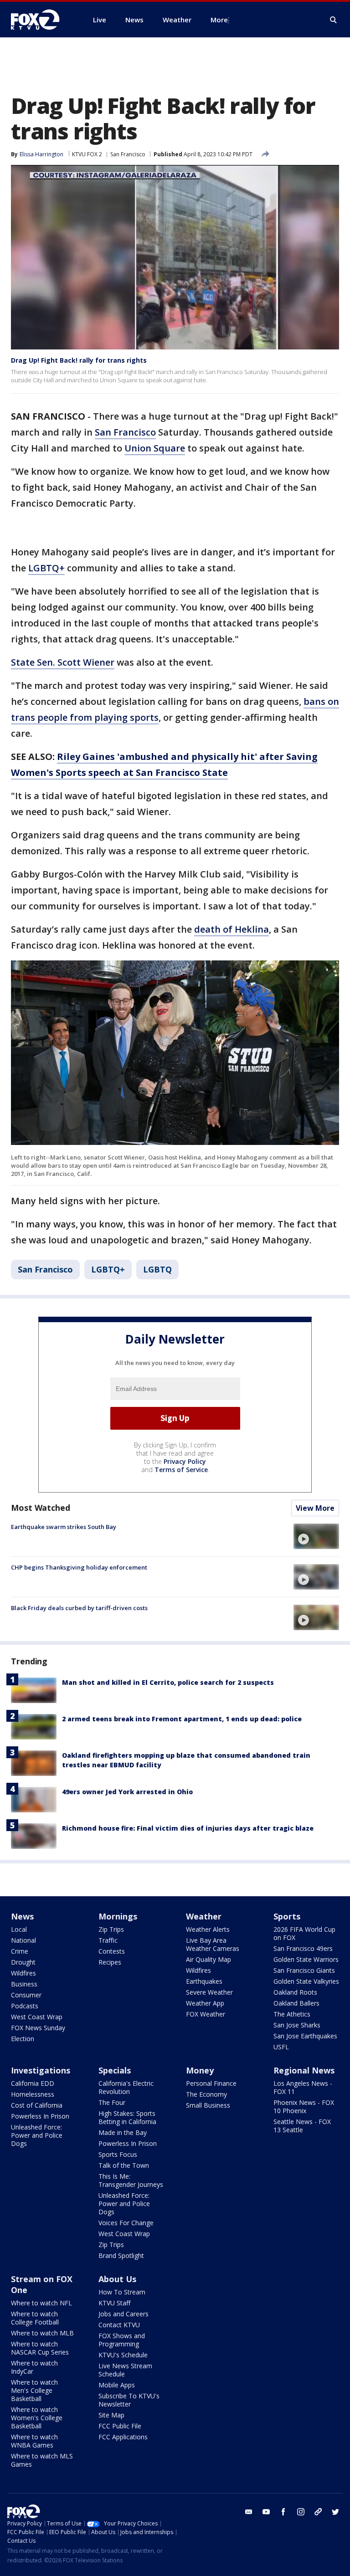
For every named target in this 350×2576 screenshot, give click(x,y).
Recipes (110, 1962)
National (23, 1940)
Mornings (118, 1916)
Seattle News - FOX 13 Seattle (302, 2126)
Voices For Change (126, 2223)
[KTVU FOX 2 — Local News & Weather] (41, 20)
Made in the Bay (123, 2132)
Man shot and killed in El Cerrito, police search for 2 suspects (168, 1682)
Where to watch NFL (41, 2303)
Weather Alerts (208, 1929)
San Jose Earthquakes (305, 2036)
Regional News (304, 2070)
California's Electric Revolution (126, 2087)
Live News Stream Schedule (125, 2370)
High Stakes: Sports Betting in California (127, 2117)
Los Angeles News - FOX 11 (303, 2087)
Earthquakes (204, 1981)
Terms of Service (181, 1470)
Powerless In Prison (40, 2116)
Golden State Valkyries (306, 1981)
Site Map (111, 2415)
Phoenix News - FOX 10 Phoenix (304, 2106)
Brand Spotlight (121, 2255)
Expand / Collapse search (334, 20)
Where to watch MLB (42, 2333)
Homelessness (33, 2094)
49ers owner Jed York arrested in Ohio (127, 1792)
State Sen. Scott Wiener (63, 662)
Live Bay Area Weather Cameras (213, 1944)
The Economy (206, 2094)
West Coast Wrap (37, 2017)
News (22, 1916)
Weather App (205, 2003)
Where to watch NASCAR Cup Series (40, 2348)
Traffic (108, 1940)
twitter (335, 2512)
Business (24, 1984)
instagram (301, 2512)
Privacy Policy (185, 1461)
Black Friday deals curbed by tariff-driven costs (79, 1608)
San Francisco (128, 154)
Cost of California (37, 2105)
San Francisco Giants (304, 1970)
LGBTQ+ (46, 568)
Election (23, 2039)
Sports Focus (118, 2154)
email (249, 2512)
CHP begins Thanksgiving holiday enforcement (79, 1567)
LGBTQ (157, 1269)
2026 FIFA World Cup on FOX (304, 1933)
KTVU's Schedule (123, 2355)
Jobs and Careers (124, 2314)
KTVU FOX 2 (87, 154)
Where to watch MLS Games (42, 2460)
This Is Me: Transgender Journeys (131, 2180)
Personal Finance (211, 2083)
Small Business (208, 2105)
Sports (287, 1916)
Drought (23, 1962)
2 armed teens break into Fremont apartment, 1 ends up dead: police (182, 1719)
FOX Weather (206, 2014)
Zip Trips (111, 1929)
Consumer (26, 1995)
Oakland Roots (295, 1992)
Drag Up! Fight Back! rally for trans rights (79, 360)
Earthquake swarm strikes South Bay (64, 1527)
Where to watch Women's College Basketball (37, 2418)
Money (200, 2070)
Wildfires (23, 1973)
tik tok (318, 2512)
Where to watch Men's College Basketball (34, 2390)
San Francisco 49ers (303, 1948)
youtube (266, 2512)
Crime (20, 1951)
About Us (117, 2279)
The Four (112, 2102)
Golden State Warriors (306, 1959)
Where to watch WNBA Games (34, 2441)
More (219, 20)
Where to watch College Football (35, 2318)
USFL (281, 2047)
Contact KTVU (119, 2325)
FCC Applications (123, 2437)
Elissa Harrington (41, 154)
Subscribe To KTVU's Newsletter (129, 2400)
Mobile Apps (117, 2385)
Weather (204, 1916)
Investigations (41, 2070)
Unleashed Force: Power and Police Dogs (37, 2135)
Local (19, 1929)
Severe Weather (209, 1992)
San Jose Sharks (297, 2025)
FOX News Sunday (38, 2028)
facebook (283, 2512)
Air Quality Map (208, 1959)
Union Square (155, 448)
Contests (112, 1951)
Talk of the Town (124, 2165)
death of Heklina (232, 929)
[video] (316, 1536)
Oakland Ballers (296, 2003)
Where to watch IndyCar (34, 2367)
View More (315, 1508)
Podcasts (25, 2006)
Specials (115, 2070)
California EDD (33, 2083)
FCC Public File (120, 2426)
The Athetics (292, 2014)
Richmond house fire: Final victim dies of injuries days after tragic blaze (188, 1828)
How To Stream (122, 2292)
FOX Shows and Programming (122, 2340)
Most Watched (41, 1508)
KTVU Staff (114, 2303)
